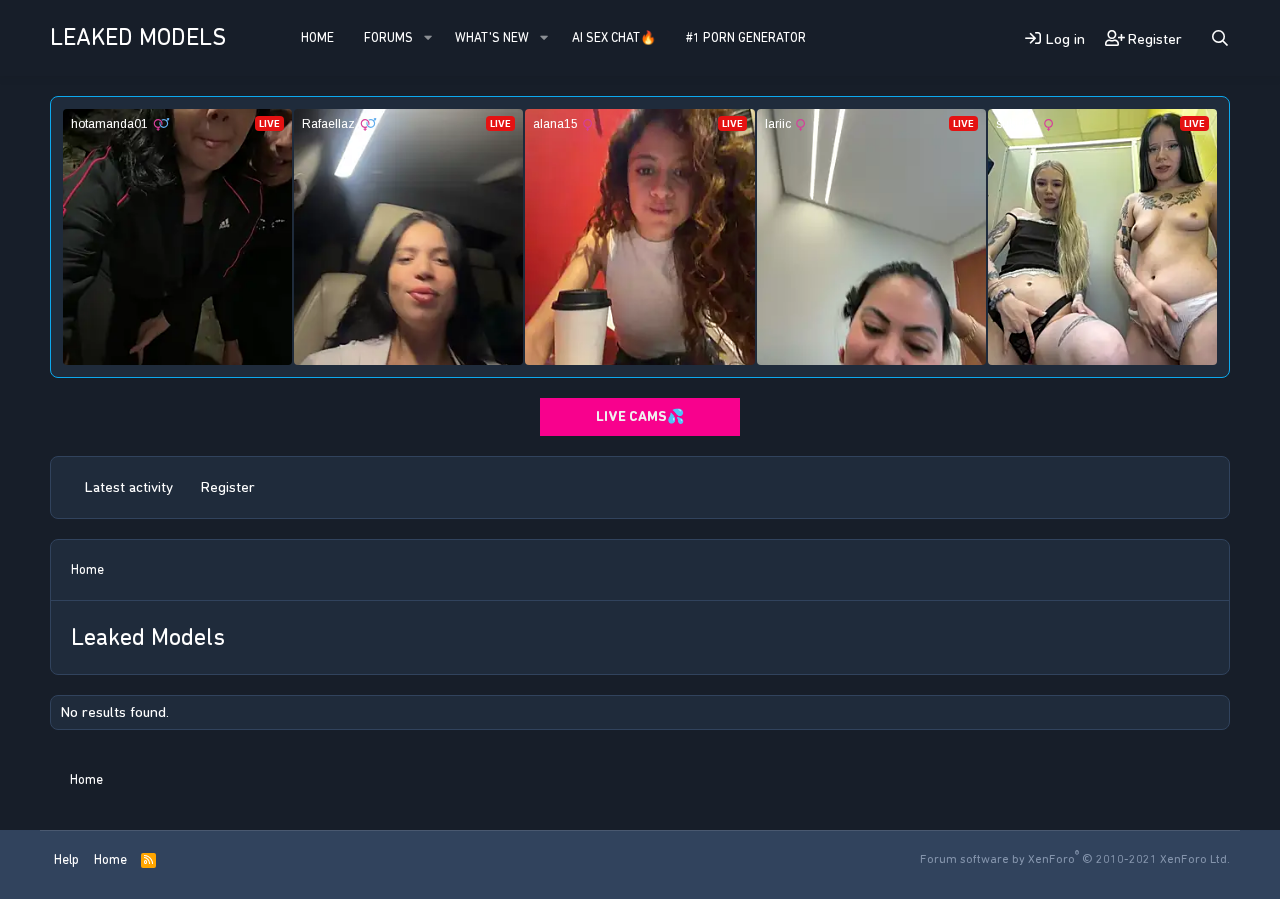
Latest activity (129, 487)
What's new (492, 37)
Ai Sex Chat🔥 (614, 37)
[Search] (1220, 38)
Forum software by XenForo (1075, 859)
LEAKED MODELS (138, 37)
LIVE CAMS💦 (640, 416)
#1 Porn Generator (746, 37)
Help (66, 859)
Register (228, 487)
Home (317, 37)
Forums (388, 37)
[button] (428, 38)
